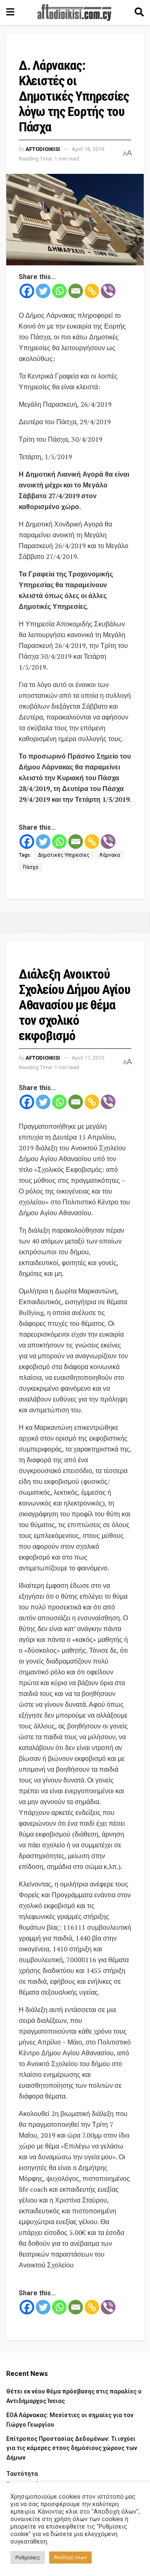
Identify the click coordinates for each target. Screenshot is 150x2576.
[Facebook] (27, 291)
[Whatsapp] (59, 291)
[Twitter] (43, 291)
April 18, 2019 (88, 149)
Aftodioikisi (43, 149)
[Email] (76, 291)
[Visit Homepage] (75, 12)
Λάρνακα (110, 855)
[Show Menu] (10, 12)
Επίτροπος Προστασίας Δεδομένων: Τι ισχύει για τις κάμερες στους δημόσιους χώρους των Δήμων (72, 2448)
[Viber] (108, 291)
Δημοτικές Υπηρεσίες (64, 855)
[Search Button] (139, 12)
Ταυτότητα (22, 2474)
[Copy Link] (92, 291)
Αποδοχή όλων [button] (70, 2557)
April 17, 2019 (88, 1058)
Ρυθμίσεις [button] (28, 2557)
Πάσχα (31, 867)
